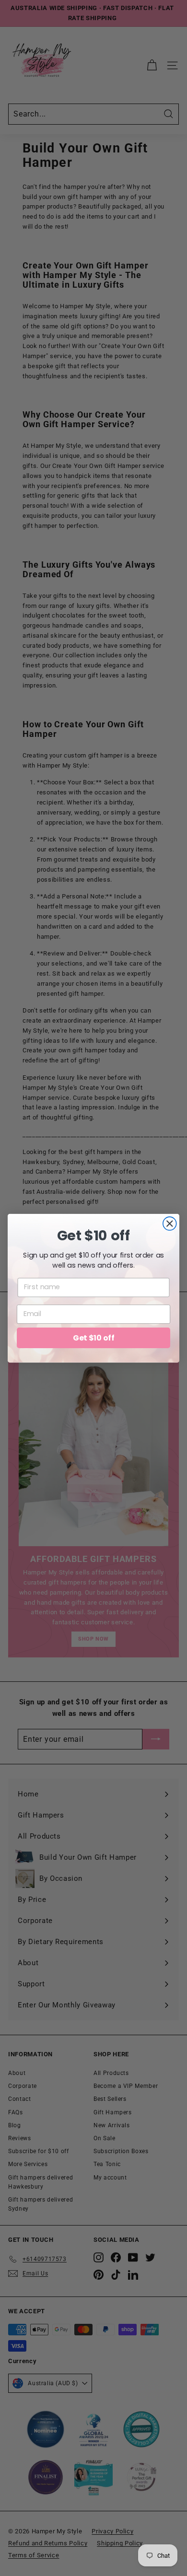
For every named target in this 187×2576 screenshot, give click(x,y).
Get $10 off (93, 1337)
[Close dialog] (170, 1224)
